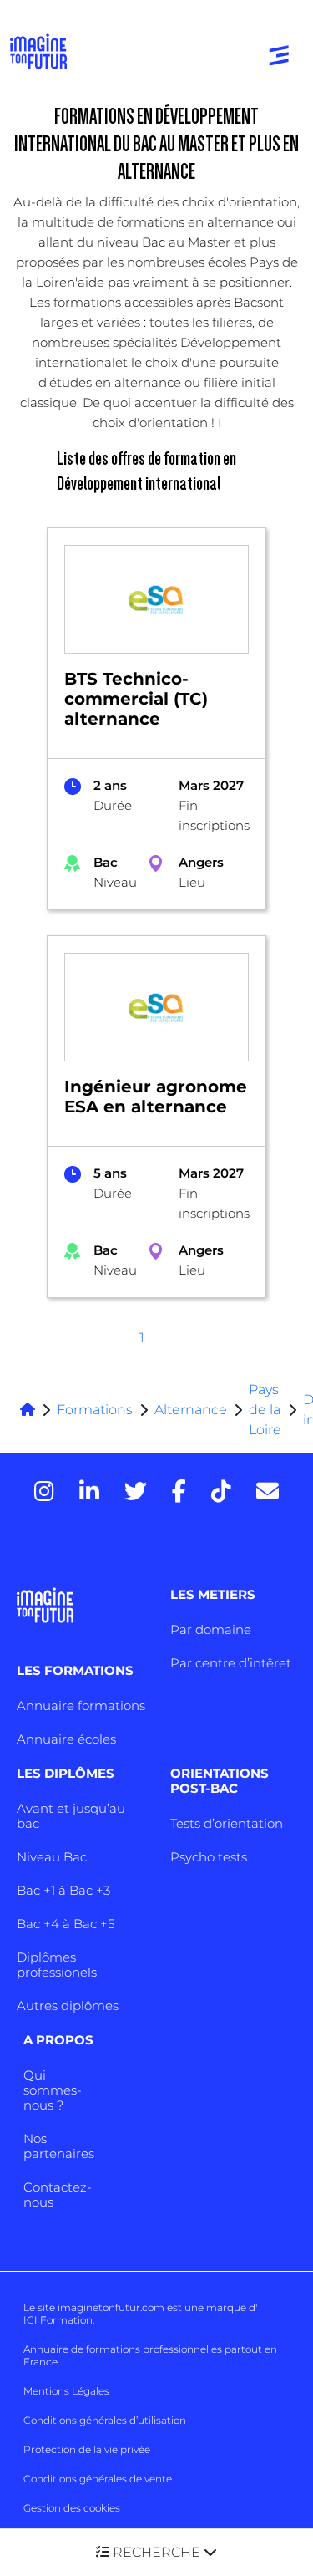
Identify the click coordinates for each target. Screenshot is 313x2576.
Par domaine (211, 1629)
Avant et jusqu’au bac (71, 1816)
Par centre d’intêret (231, 1663)
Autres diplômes (68, 2006)
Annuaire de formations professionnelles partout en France (150, 2355)
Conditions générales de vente (98, 2479)
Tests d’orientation (227, 1823)
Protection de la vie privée (87, 2449)
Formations (95, 1410)
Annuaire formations (81, 1705)
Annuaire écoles (66, 1739)
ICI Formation (58, 2320)
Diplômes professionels (57, 1965)
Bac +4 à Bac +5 (66, 1924)
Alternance (191, 1410)
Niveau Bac (52, 1857)
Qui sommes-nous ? (53, 2090)
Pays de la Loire (265, 1410)
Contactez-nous (58, 2194)
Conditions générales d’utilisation (105, 2420)
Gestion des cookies (72, 2508)
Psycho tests (209, 1857)
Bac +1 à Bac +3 (63, 1890)
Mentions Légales (66, 2391)
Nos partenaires (59, 2146)
